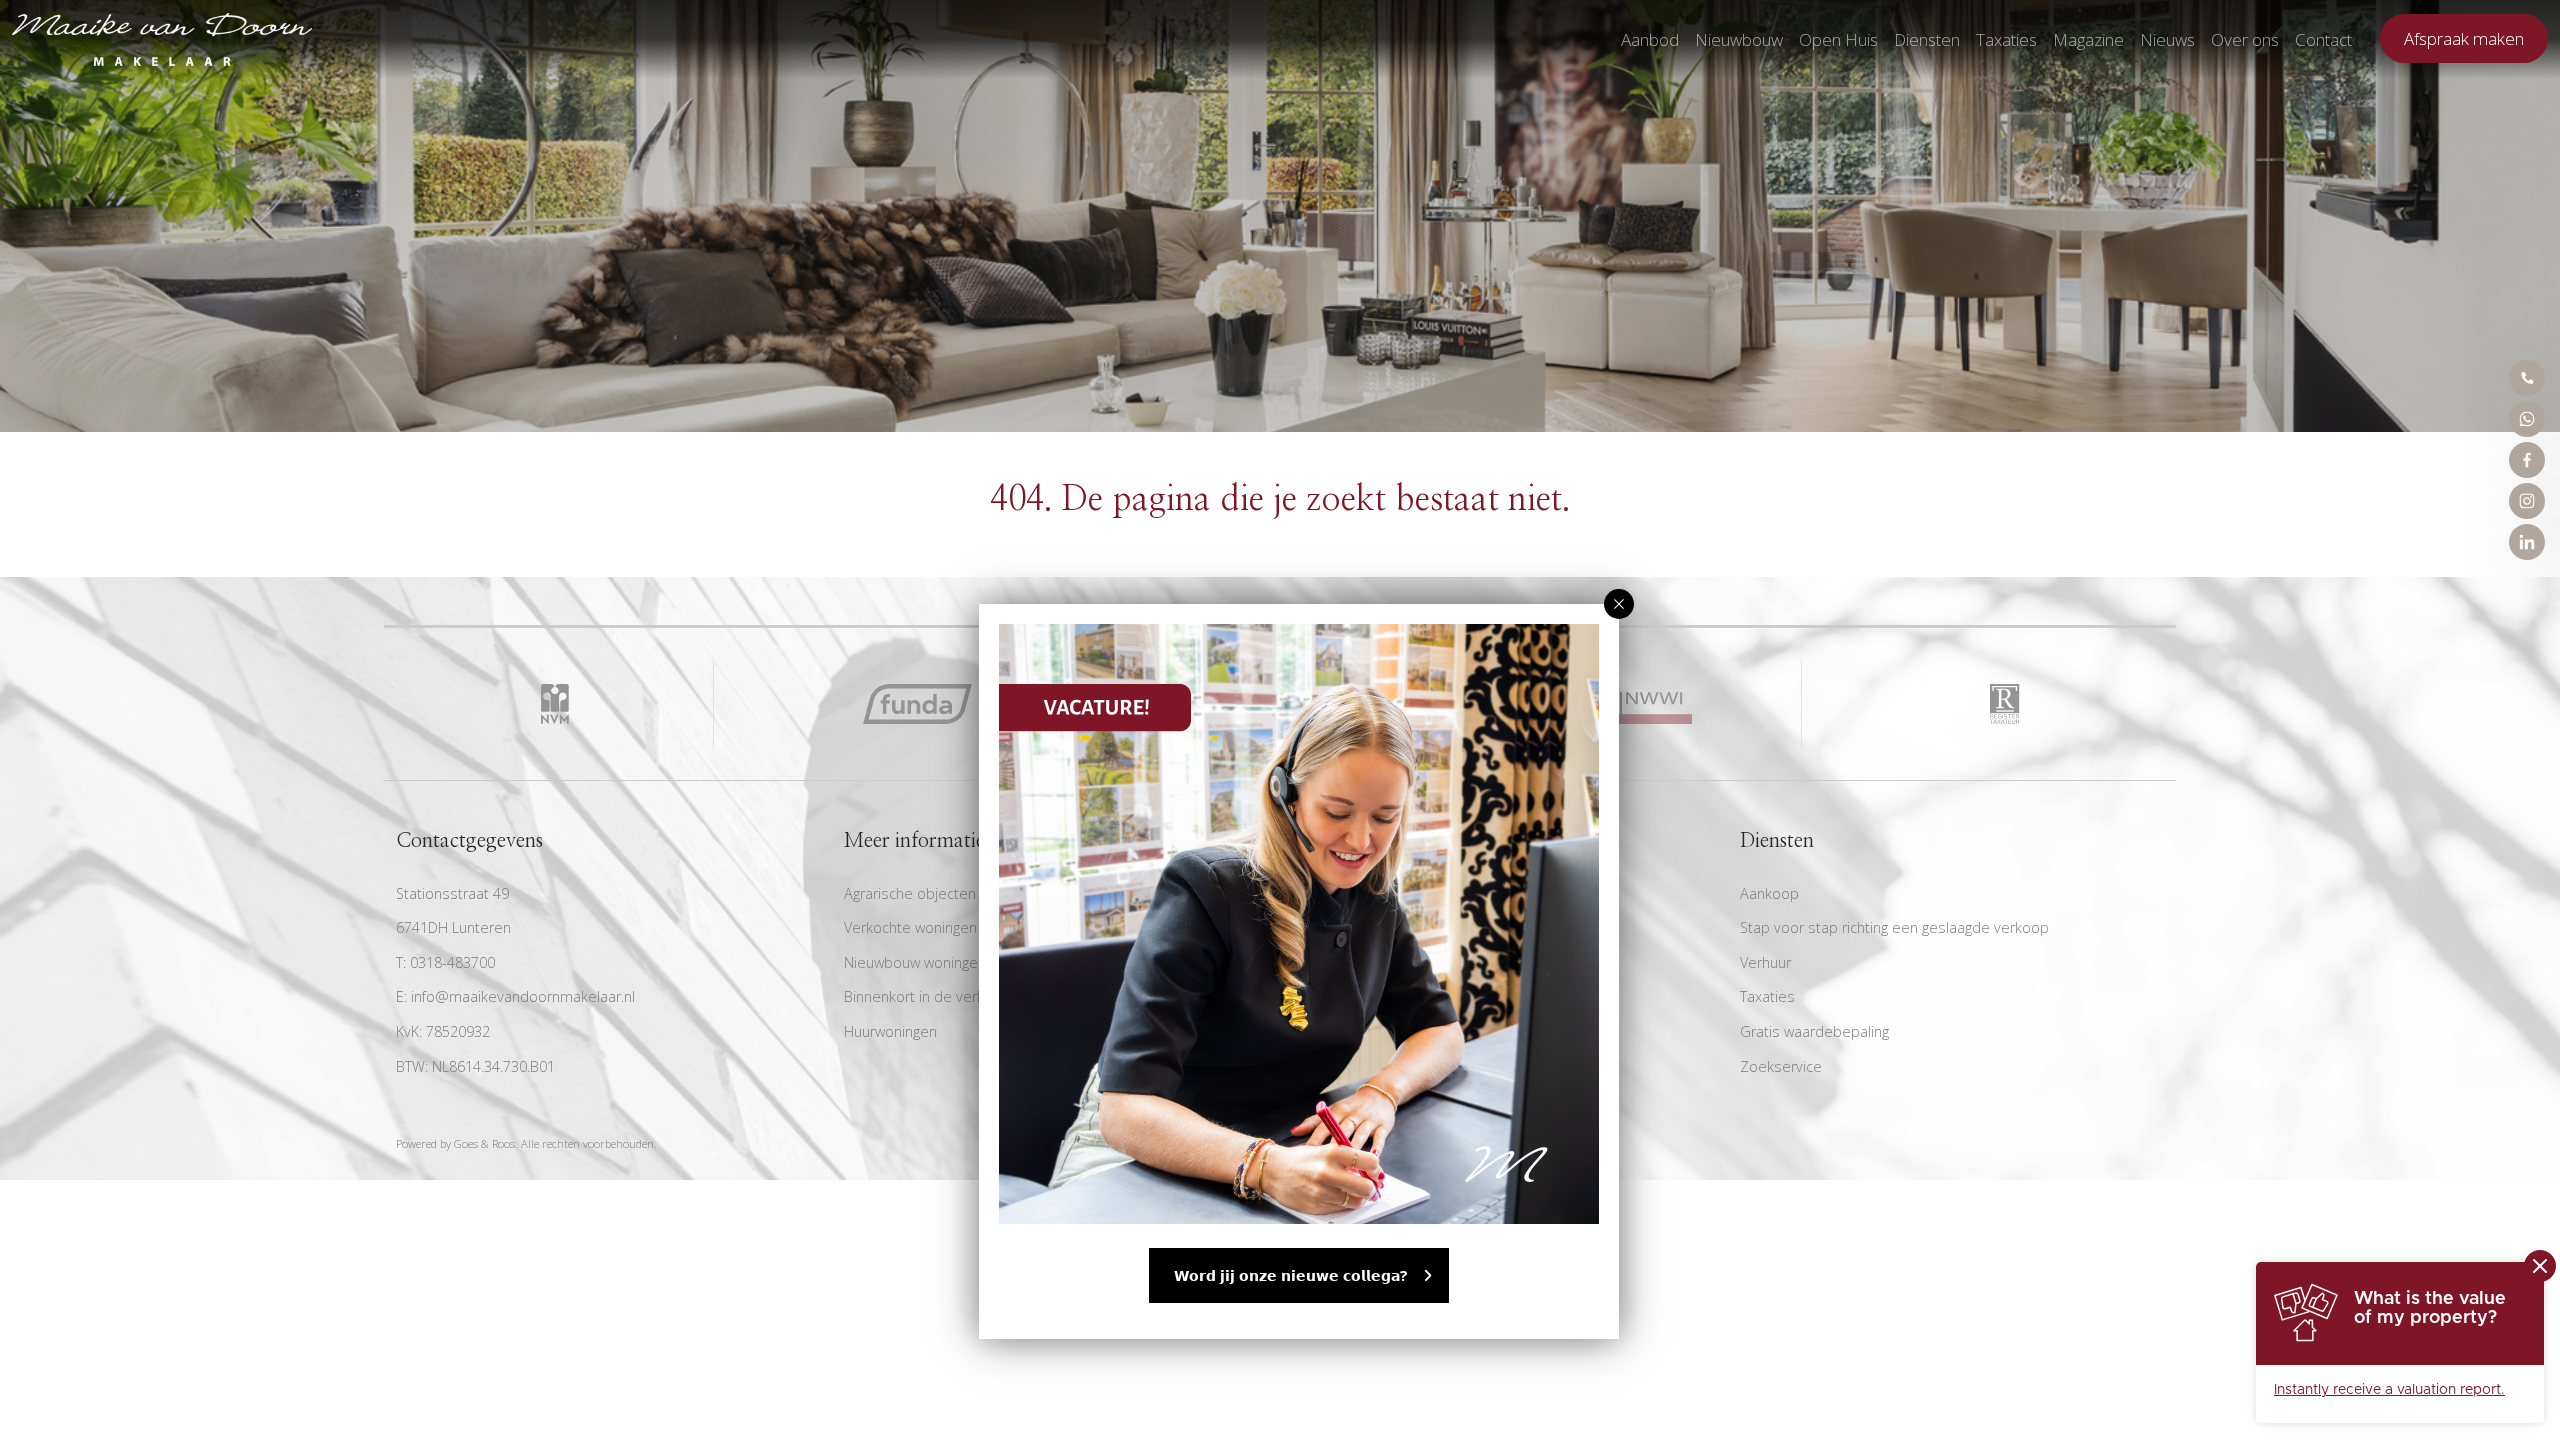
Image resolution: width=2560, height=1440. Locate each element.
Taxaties (2006, 39)
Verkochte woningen (910, 927)
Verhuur (1765, 962)
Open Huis (1838, 39)
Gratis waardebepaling (1814, 1031)
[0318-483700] (2527, 378)
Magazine (2088, 39)
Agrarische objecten (910, 893)
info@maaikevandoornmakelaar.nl (523, 996)
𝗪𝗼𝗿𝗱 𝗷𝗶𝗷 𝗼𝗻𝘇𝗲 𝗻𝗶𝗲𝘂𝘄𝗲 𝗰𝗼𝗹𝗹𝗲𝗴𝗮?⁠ (1291, 1275)
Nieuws (2167, 39)
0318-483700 (452, 962)
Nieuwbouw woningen (915, 962)
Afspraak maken (2464, 38)
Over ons (2245, 39)
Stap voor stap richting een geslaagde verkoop (1894, 927)
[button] (1619, 604)
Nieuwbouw (1739, 39)
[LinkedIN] (2527, 542)
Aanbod (1650, 39)
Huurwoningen (890, 1031)
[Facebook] (2527, 460)
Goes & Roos (484, 1143)
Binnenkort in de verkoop (927, 996)
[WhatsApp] (2527, 419)
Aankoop (1769, 893)
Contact (2323, 39)
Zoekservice (1781, 1066)
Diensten (1927, 39)
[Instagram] (2527, 501)
